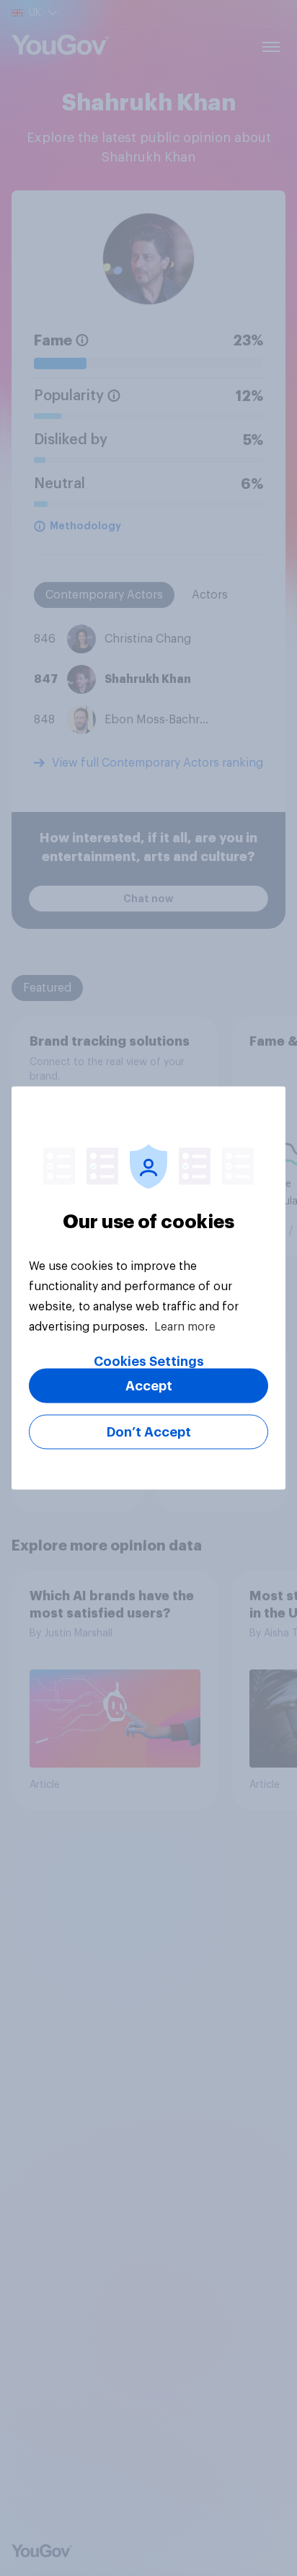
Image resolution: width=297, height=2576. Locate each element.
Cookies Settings (149, 1362)
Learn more (185, 1327)
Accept (149, 1386)
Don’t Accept (149, 1432)
